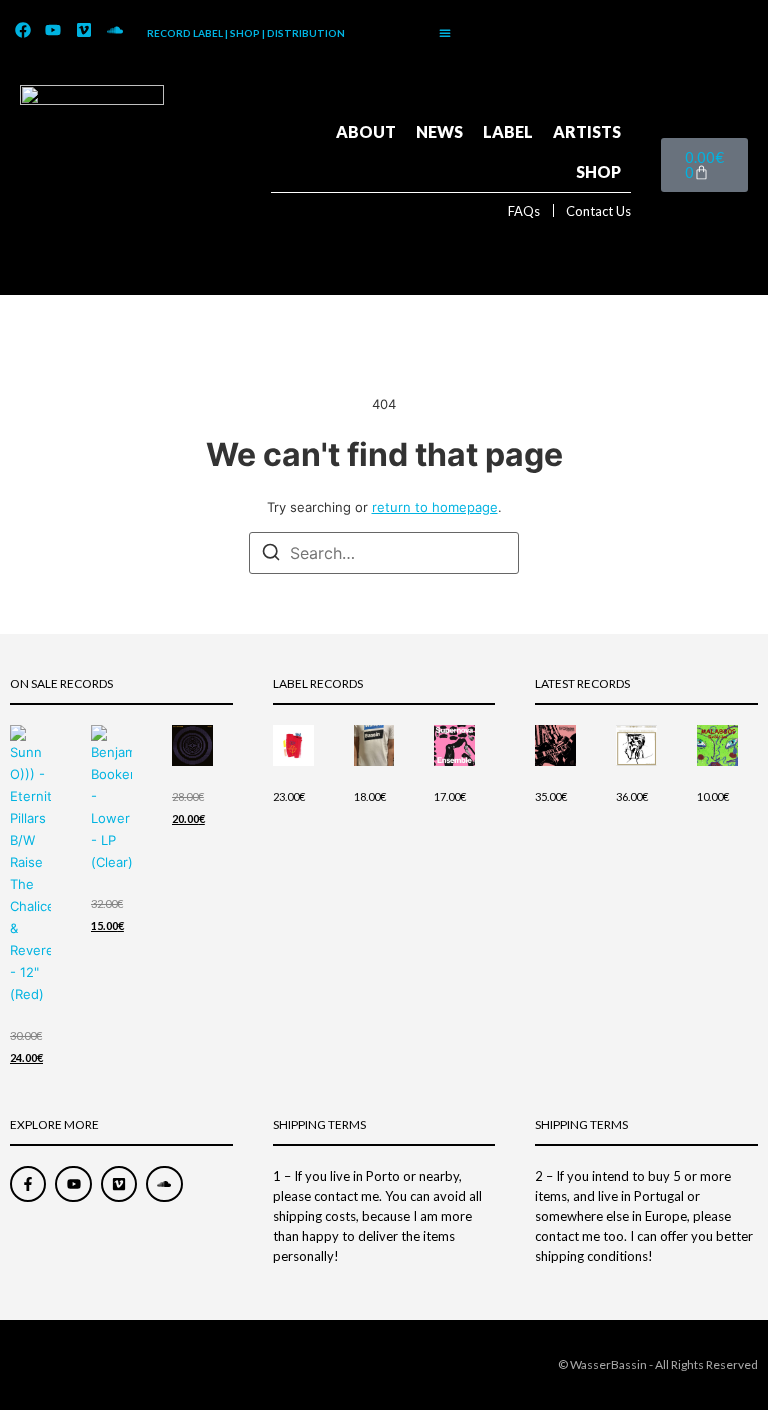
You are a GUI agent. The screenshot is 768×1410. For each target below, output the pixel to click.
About (366, 131)
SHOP (598, 171)
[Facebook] (23, 31)
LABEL (508, 131)
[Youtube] (54, 31)
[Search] (271, 555)
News (439, 131)
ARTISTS (587, 131)
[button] (445, 33)
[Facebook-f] (28, 1184)
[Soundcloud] (115, 31)
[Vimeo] (84, 31)
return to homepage (435, 507)
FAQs (524, 211)
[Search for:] (384, 553)
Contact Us (598, 211)
